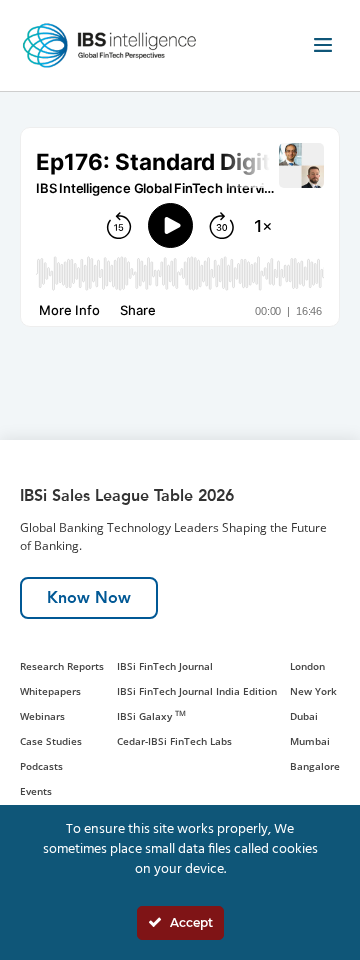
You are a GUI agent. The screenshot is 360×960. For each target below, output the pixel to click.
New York (313, 691)
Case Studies (51, 741)
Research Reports (62, 666)
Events (36, 791)
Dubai (304, 716)
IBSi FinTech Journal (165, 666)
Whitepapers (50, 691)
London (307, 666)
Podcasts (41, 766)
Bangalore (315, 766)
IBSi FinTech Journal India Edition (197, 691)
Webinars (42, 716)
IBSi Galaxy (151, 716)
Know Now (89, 597)
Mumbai (310, 741)
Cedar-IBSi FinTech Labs (174, 741)
